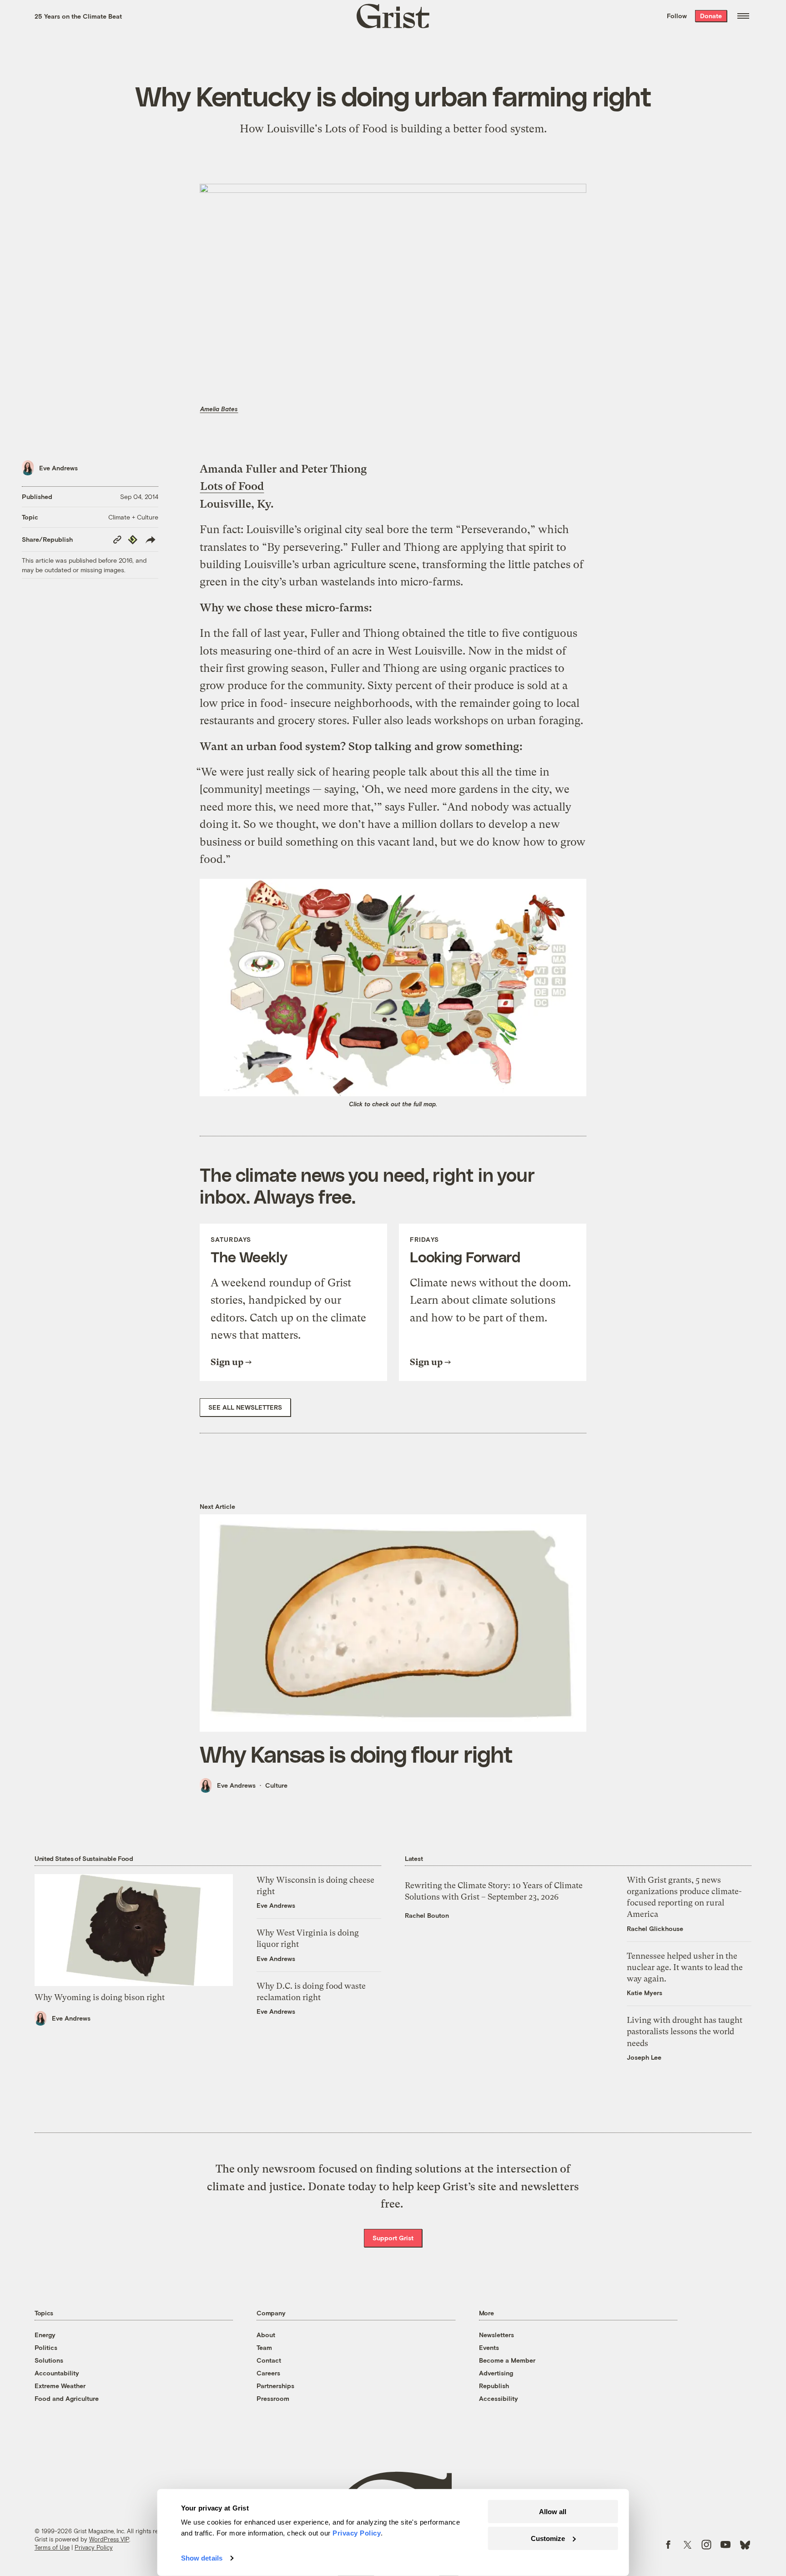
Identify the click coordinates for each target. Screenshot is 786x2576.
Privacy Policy (94, 2547)
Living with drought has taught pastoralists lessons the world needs (685, 2031)
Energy (45, 2335)
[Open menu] (743, 16)
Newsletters (496, 2335)
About (266, 2335)
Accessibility (499, 2398)
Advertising (496, 2373)
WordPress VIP (109, 2539)
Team (264, 2347)
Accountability (57, 2373)
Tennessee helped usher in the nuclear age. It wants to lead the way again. (685, 1967)
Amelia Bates (219, 409)
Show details (202, 2558)
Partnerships (275, 2386)
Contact (269, 2360)
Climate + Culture (133, 517)
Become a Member (507, 2360)
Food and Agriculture (67, 2398)
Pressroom (273, 2398)
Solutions (49, 2360)
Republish (494, 2386)
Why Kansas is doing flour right (356, 1754)
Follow (677, 16)
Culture (276, 1785)
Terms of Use (52, 2547)
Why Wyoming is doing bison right (100, 1997)
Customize (548, 2538)
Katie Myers (645, 1993)
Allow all (553, 2512)
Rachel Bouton (427, 1915)
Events (489, 2347)
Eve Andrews (58, 468)
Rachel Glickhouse (655, 1928)
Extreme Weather (60, 2386)
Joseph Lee (644, 2057)
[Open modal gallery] (393, 988)
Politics (46, 2347)
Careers (268, 2373)
